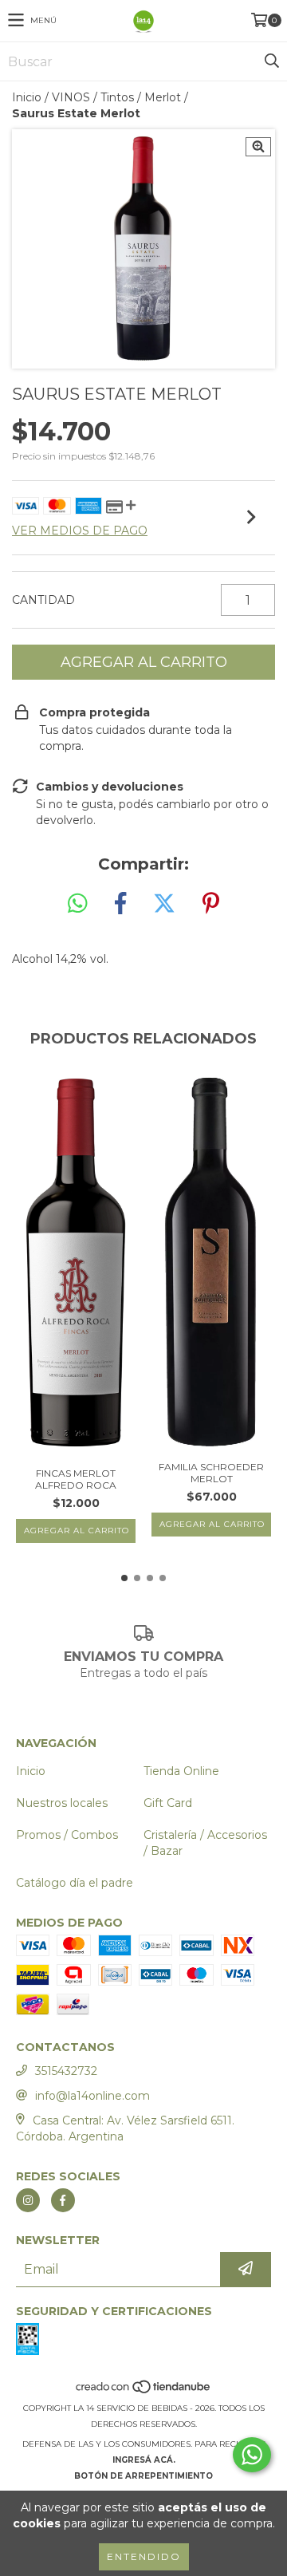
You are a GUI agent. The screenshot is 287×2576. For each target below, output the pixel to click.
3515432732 (66, 2071)
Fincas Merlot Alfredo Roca (76, 1479)
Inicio (27, 97)
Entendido (144, 2556)
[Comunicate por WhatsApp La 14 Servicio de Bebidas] (252, 2455)
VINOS (71, 97)
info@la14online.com (92, 2096)
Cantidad (43, 600)
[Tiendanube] (144, 2392)
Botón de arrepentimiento (143, 2476)
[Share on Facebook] (120, 904)
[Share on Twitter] (164, 904)
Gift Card (168, 1803)
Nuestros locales (62, 1803)
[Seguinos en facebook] (63, 2200)
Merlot (163, 97)
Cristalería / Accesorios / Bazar (205, 1843)
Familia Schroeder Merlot (211, 1473)
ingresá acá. (144, 2460)
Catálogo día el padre (75, 1883)
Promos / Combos (67, 1835)
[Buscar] (271, 61)
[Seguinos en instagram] (28, 2200)
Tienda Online (181, 1771)
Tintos (117, 97)
